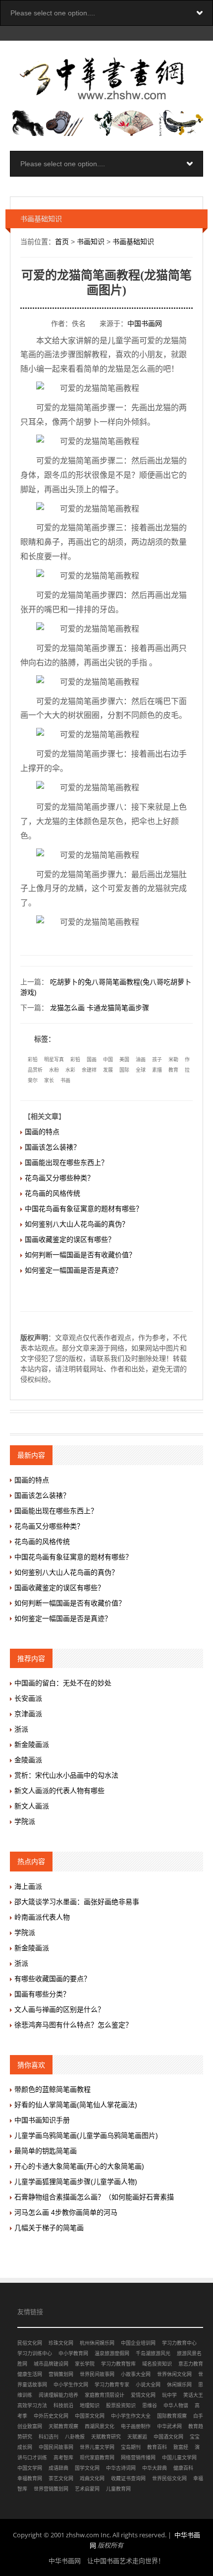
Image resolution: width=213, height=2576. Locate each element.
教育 (173, 1070)
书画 (65, 1080)
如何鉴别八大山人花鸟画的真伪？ (77, 1224)
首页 (62, 242)
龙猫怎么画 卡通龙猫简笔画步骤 (100, 1008)
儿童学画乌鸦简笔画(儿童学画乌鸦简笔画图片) (86, 2135)
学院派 (25, 1821)
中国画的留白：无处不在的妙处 (63, 1683)
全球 (141, 1070)
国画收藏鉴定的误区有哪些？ (70, 1239)
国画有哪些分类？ (42, 1994)
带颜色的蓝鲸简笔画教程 (53, 2089)
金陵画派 (28, 1760)
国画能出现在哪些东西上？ (66, 1162)
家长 (49, 1080)
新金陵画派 (32, 1744)
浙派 (21, 1729)
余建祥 (89, 1070)
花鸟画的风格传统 (53, 1193)
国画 (92, 1060)
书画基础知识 (133, 242)
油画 (141, 1060)
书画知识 (91, 242)
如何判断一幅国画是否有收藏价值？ (80, 1255)
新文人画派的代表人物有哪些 (59, 1791)
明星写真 (54, 1060)
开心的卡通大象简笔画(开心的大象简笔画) (79, 2166)
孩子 (157, 1060)
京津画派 (28, 1714)
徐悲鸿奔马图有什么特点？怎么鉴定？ (73, 2025)
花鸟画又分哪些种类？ (59, 1178)
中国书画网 (145, 323)
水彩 (70, 1070)
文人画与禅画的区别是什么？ (59, 2009)
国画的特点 (42, 1132)
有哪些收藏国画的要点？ (53, 1979)
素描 (157, 1070)
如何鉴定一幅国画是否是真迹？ (73, 1270)
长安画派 (28, 1698)
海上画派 (28, 1886)
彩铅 (33, 1060)
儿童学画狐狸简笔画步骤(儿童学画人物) (76, 2182)
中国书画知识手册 (42, 2120)
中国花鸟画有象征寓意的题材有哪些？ (84, 1209)
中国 (108, 1060)
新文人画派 (32, 1806)
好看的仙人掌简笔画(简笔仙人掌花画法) (76, 2105)
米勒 (173, 1060)
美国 (124, 1060)
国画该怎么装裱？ (53, 1147)
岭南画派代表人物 (42, 1917)
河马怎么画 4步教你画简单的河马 (66, 2212)
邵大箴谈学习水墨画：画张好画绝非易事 (77, 1902)
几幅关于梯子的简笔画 (49, 2228)
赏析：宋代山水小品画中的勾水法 (66, 1775)
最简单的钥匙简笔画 (46, 2151)
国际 (124, 1070)
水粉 (54, 1070)
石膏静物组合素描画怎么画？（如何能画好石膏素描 (94, 2197)
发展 (108, 1070)
